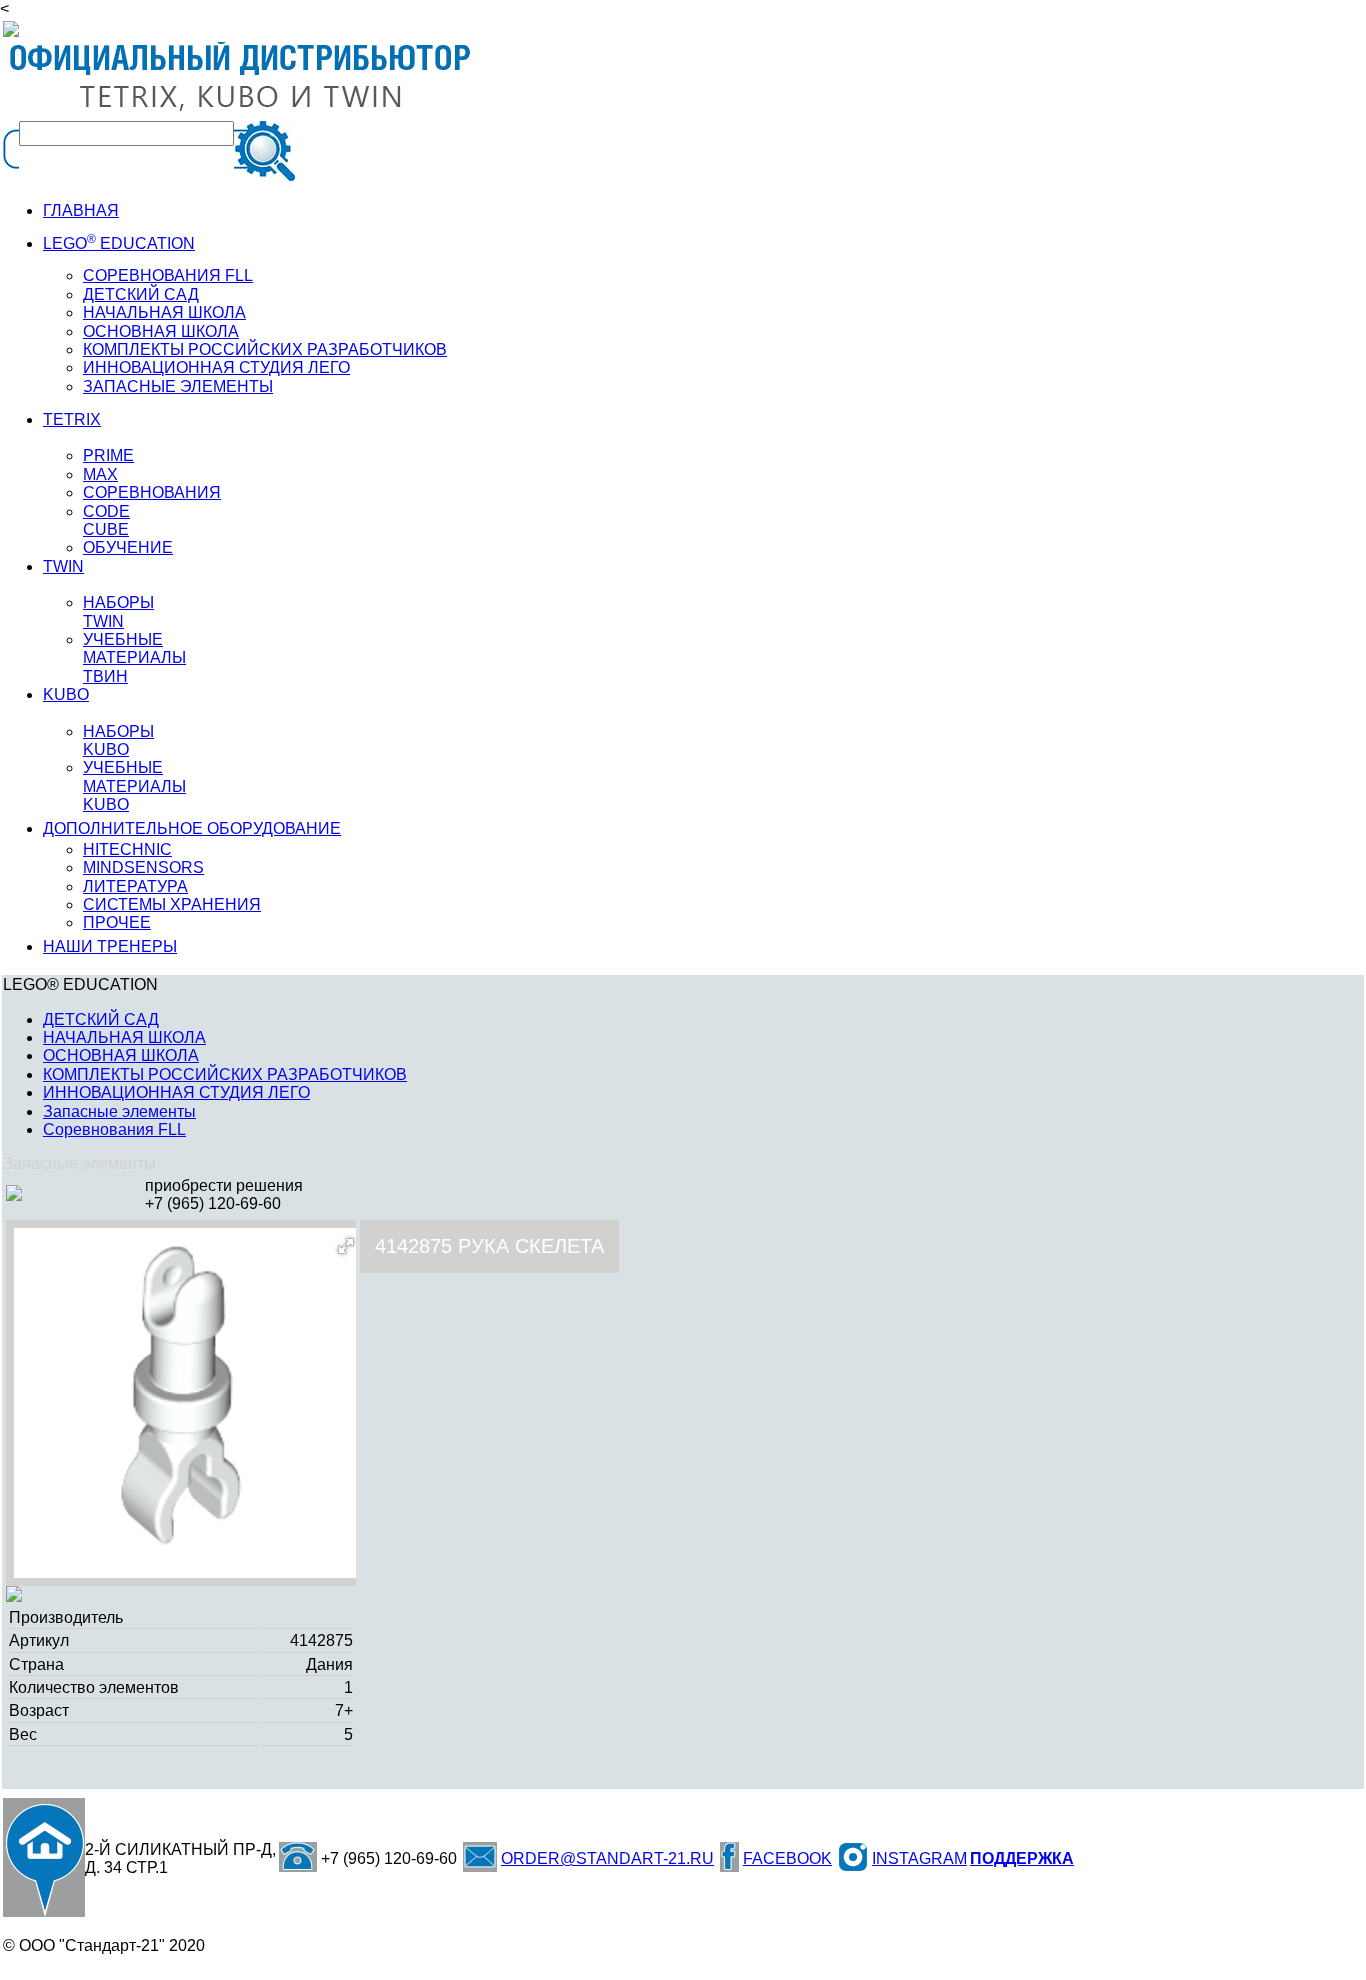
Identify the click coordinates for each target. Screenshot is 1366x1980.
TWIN (63, 566)
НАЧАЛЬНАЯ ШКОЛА (164, 312)
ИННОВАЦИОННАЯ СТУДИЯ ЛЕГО (216, 367)
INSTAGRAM (919, 1858)
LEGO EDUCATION (119, 243)
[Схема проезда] (44, 1857)
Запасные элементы (119, 1111)
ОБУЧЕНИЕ (128, 547)
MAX (100, 474)
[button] (346, 1246)
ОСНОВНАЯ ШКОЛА (121, 1055)
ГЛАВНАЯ (81, 210)
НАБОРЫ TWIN (118, 611)
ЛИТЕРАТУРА (135, 886)
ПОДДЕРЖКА (1022, 1858)
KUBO (66, 694)
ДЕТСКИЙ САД (141, 294)
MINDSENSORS (143, 867)
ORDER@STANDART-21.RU (607, 1858)
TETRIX (72, 419)
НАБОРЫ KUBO (118, 740)
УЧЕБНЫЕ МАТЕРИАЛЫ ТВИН (134, 658)
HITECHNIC (127, 849)
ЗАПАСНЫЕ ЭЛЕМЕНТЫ (178, 386)
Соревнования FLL (114, 1129)
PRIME (108, 455)
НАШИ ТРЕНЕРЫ (110, 946)
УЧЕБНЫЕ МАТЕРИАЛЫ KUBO (134, 786)
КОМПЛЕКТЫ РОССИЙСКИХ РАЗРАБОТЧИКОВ (225, 1074)
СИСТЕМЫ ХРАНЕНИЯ (172, 904)
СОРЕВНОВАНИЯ (152, 492)
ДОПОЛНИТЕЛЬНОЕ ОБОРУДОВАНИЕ (192, 828)
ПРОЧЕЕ (117, 922)
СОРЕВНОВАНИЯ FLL (168, 275)
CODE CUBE (106, 520)
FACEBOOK (787, 1858)
